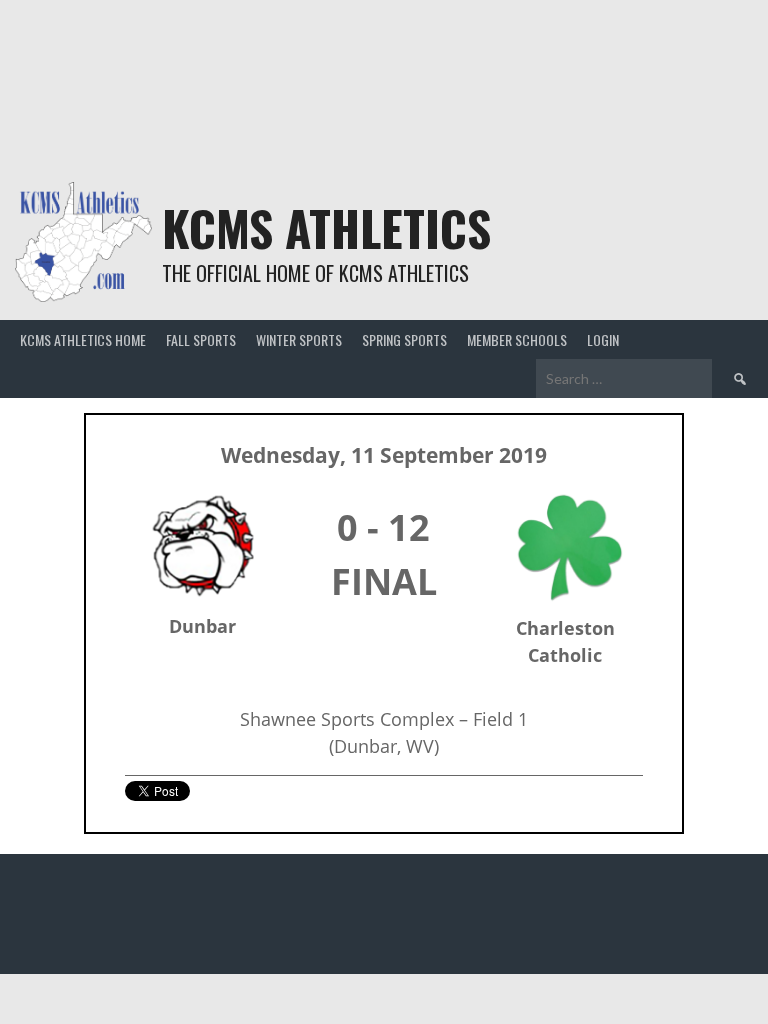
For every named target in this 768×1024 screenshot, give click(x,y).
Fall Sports (201, 339)
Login (603, 339)
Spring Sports (404, 339)
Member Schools (517, 339)
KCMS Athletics (326, 227)
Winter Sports (299, 339)
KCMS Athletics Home (83, 339)
